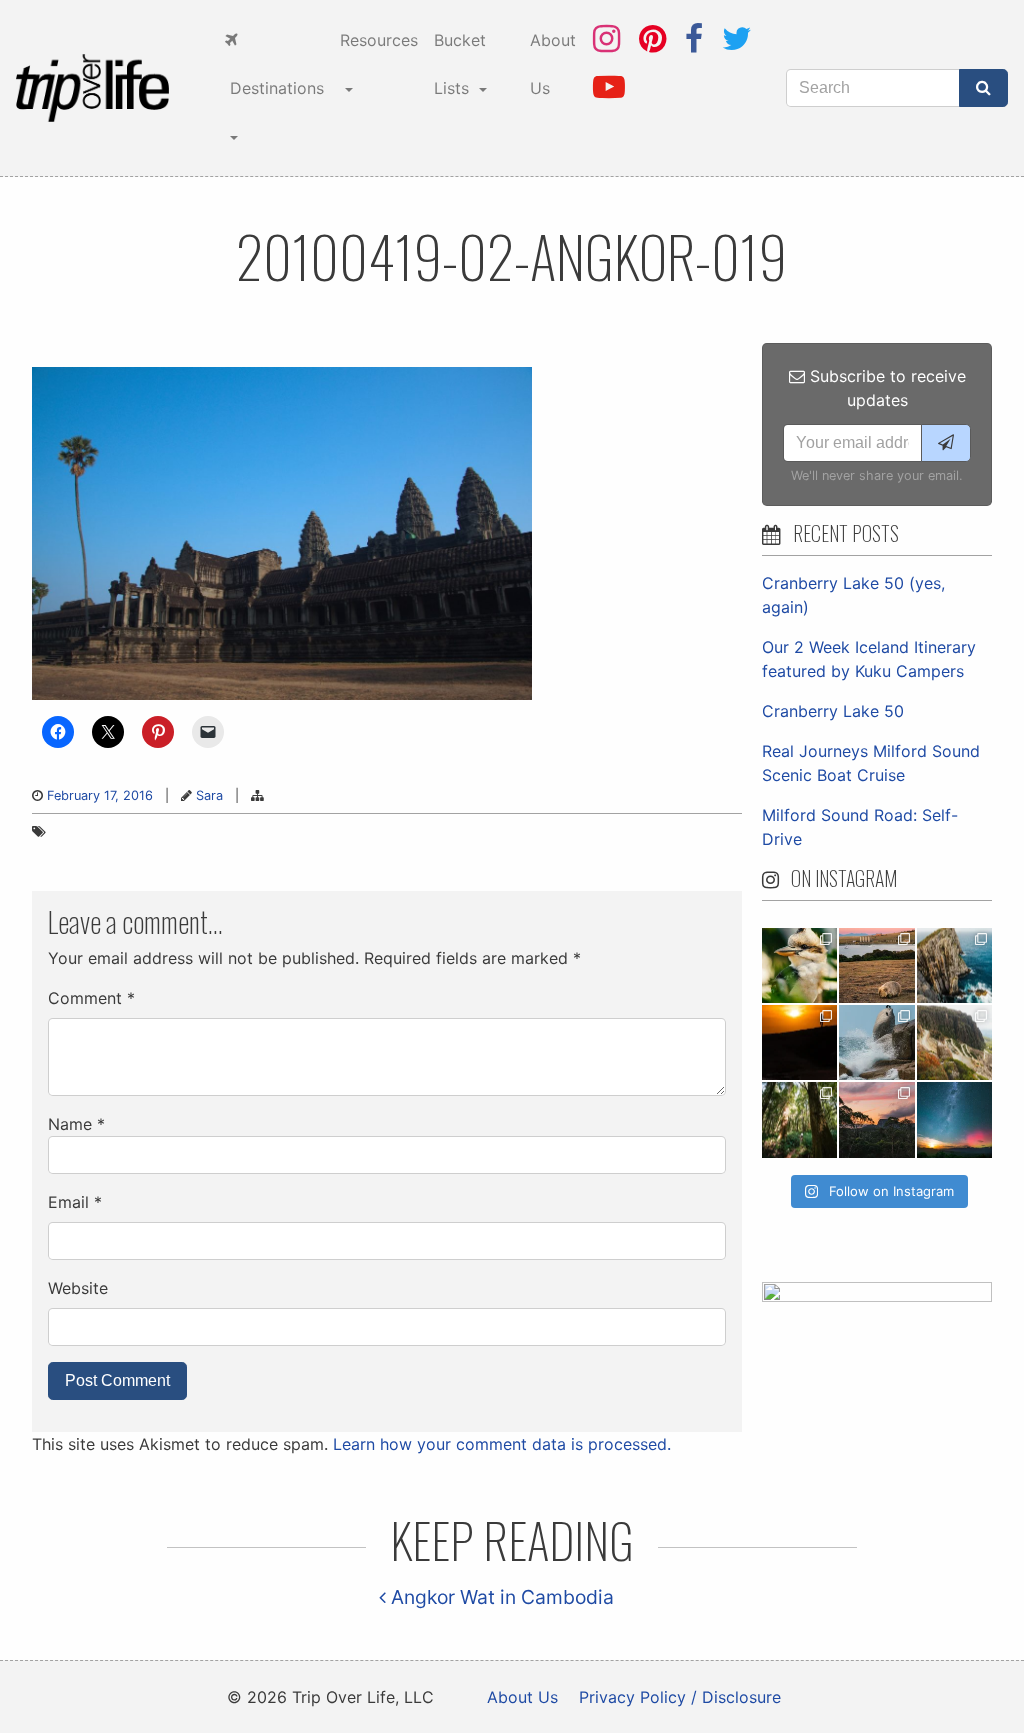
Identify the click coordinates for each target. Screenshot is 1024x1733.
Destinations (274, 88)
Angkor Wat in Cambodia (500, 1597)
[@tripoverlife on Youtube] (609, 86)
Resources (379, 40)
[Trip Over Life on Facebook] (694, 38)
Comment (91, 998)
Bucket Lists (460, 64)
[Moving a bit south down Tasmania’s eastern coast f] (799, 1042)
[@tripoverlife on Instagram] (606, 38)
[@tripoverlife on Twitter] (737, 38)
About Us (553, 64)
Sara (209, 795)
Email (75, 1202)
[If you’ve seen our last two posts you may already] (954, 965)
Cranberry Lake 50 (833, 711)
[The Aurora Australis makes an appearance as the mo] (954, 1119)
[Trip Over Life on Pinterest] (652, 38)
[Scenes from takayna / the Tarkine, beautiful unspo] (799, 1119)
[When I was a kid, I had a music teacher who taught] (799, 965)
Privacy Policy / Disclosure (680, 1697)
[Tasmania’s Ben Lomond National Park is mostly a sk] (954, 1042)
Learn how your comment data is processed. (502, 1444)
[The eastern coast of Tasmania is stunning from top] (876, 1042)
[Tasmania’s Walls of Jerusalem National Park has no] (876, 1119)
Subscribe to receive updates (885, 388)
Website (78, 1288)
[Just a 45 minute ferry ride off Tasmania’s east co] (876, 965)
